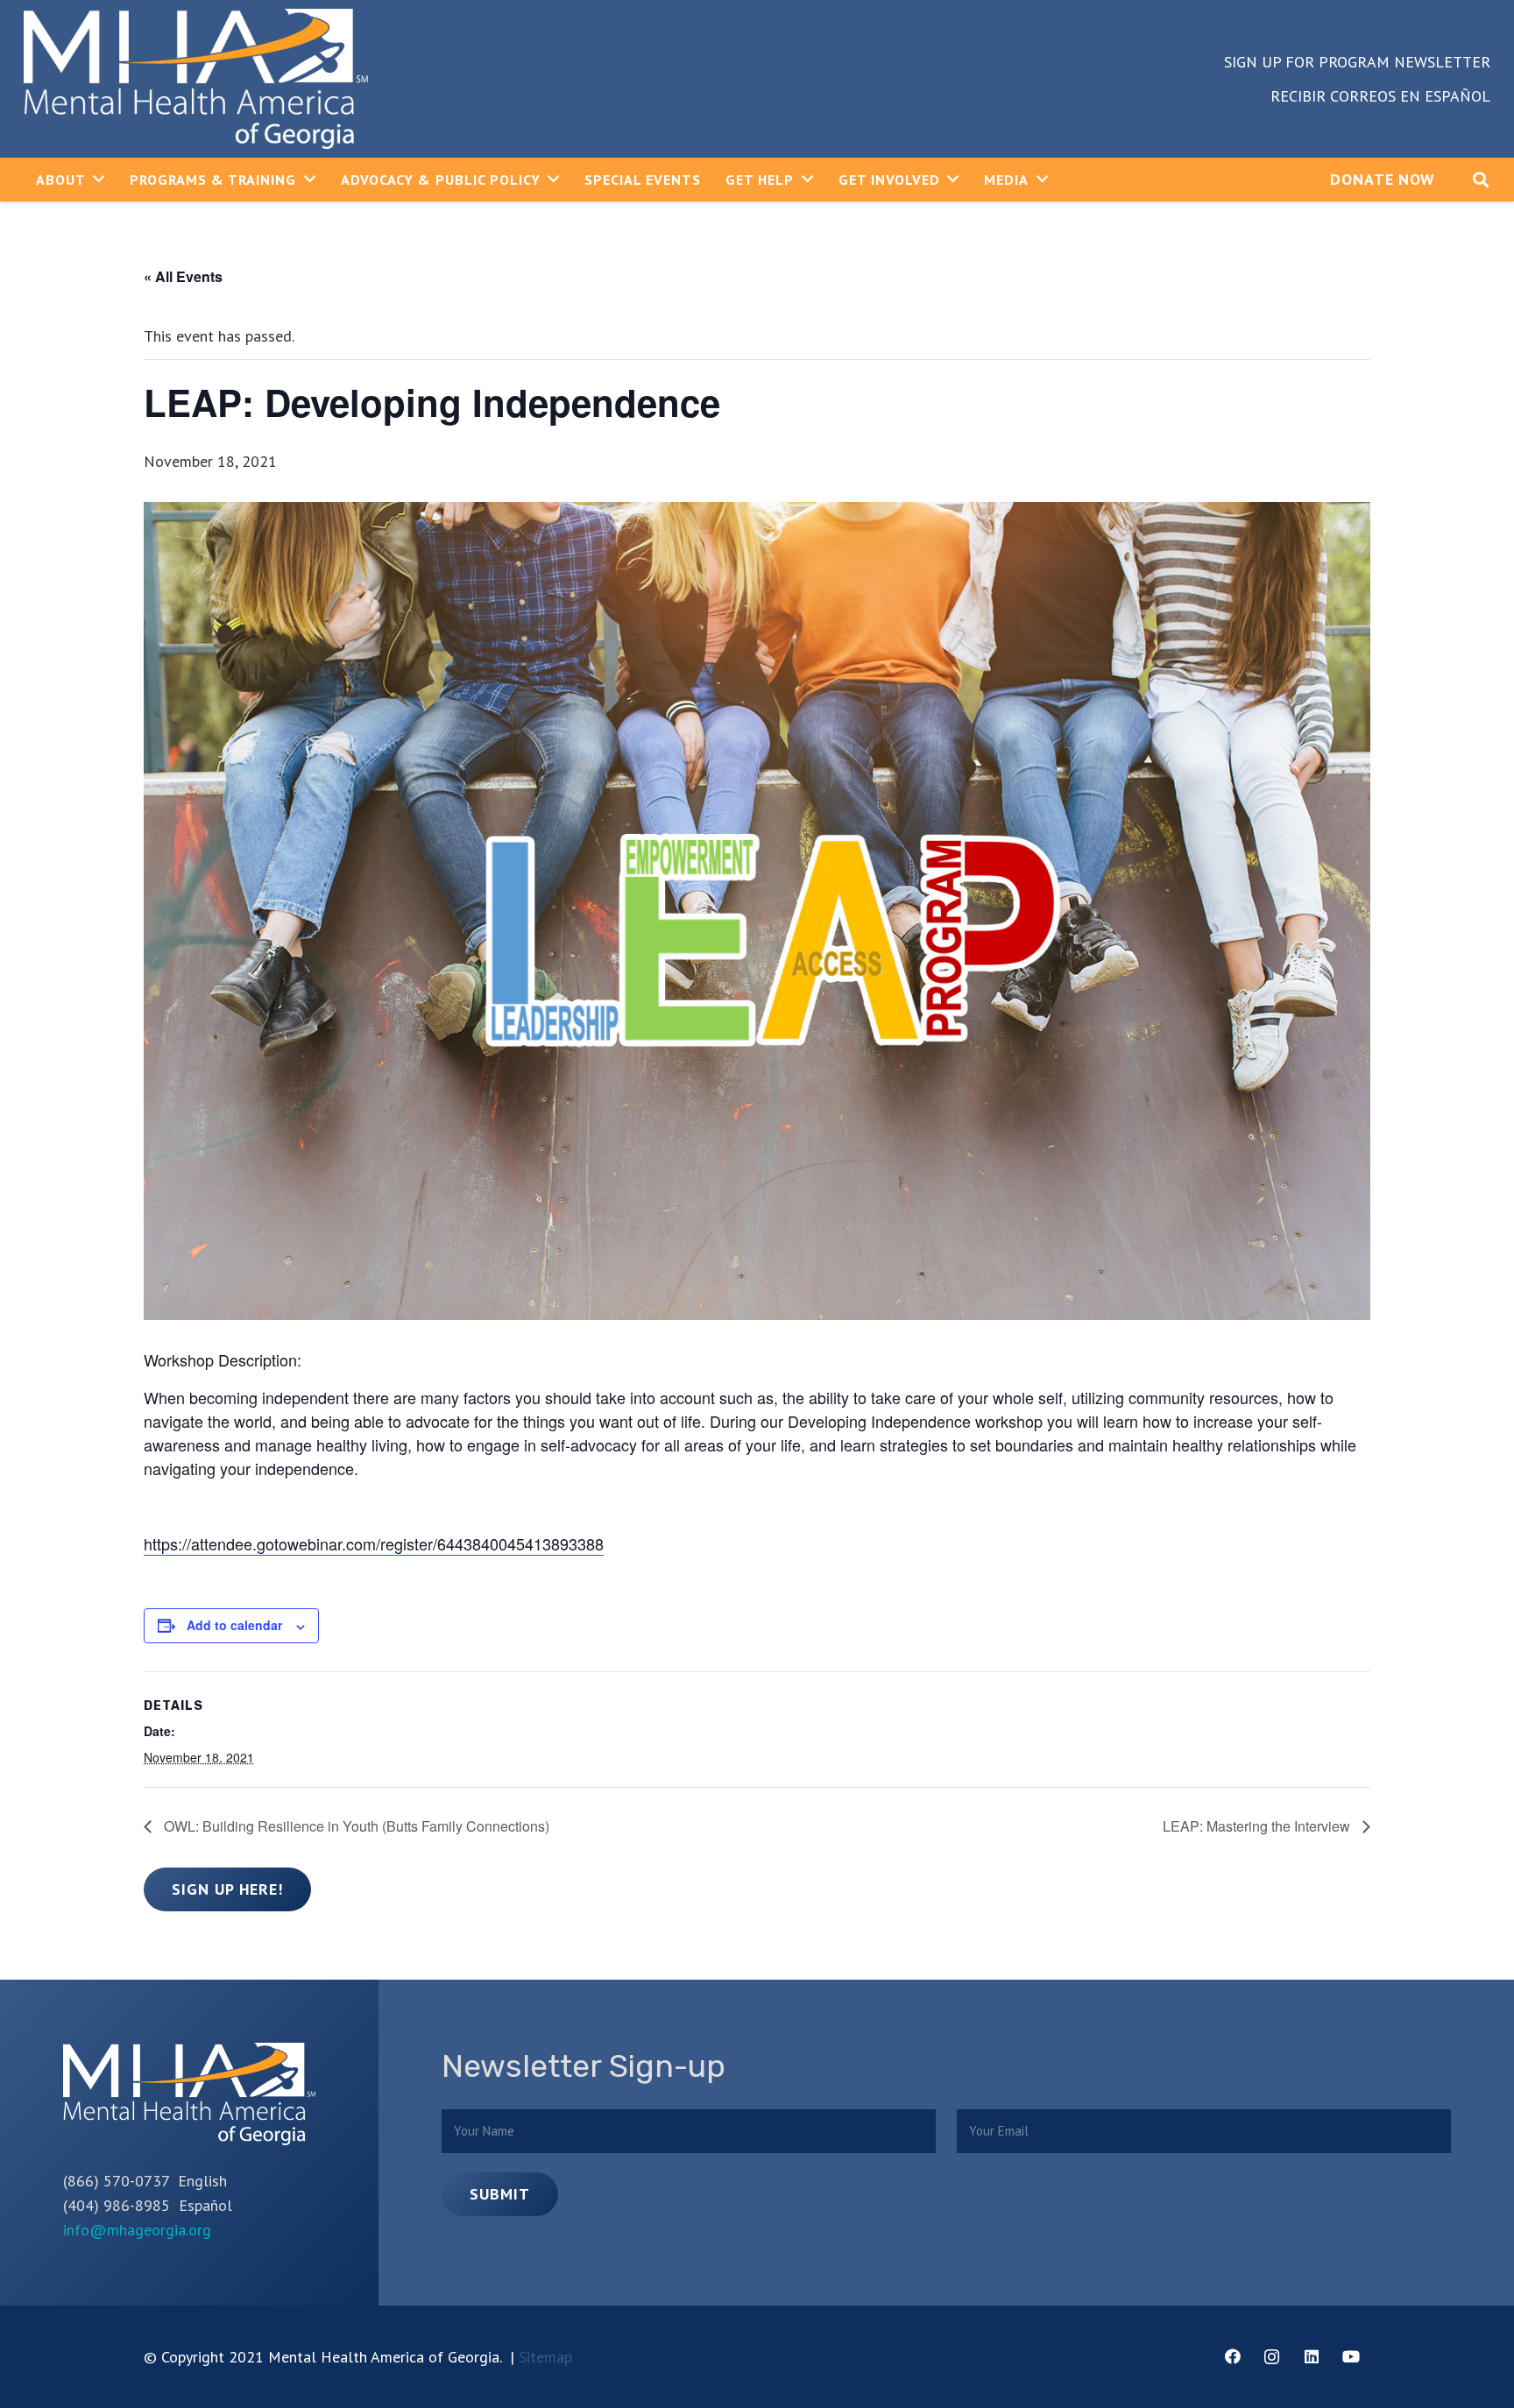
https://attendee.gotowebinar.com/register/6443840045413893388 (374, 1543)
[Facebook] (1232, 2357)
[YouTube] (1351, 2357)
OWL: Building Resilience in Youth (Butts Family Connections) (355, 1826)
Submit (499, 2194)
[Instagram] (1272, 2357)
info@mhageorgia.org (137, 2230)
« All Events (183, 276)
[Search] (1481, 180)
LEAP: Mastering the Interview (1258, 1826)
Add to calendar (234, 1625)
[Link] (196, 79)
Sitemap (545, 2357)
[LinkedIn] (1311, 2357)
